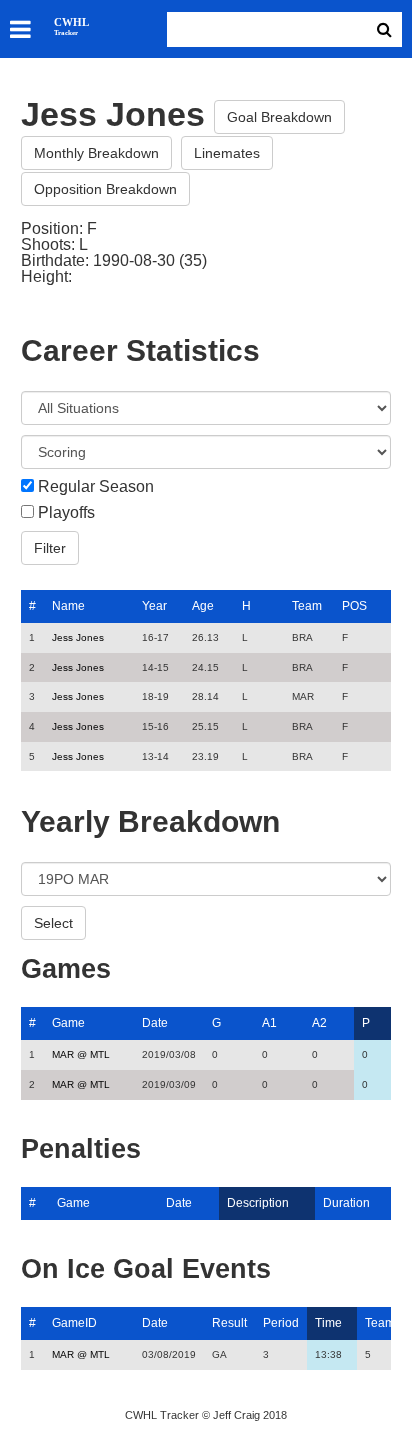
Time (328, 1323)
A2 (319, 1023)
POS (354, 606)
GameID (74, 1323)
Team (307, 606)
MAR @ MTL (81, 1054)
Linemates (227, 153)
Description (258, 1203)
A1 (269, 1023)
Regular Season (96, 487)
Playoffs (66, 513)
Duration (346, 1203)
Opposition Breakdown (105, 189)
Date (155, 1023)
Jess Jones (78, 637)
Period (281, 1323)
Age (203, 606)
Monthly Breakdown (96, 153)
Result (229, 1323)
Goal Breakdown (279, 117)
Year (154, 606)
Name (68, 606)
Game (68, 1023)
